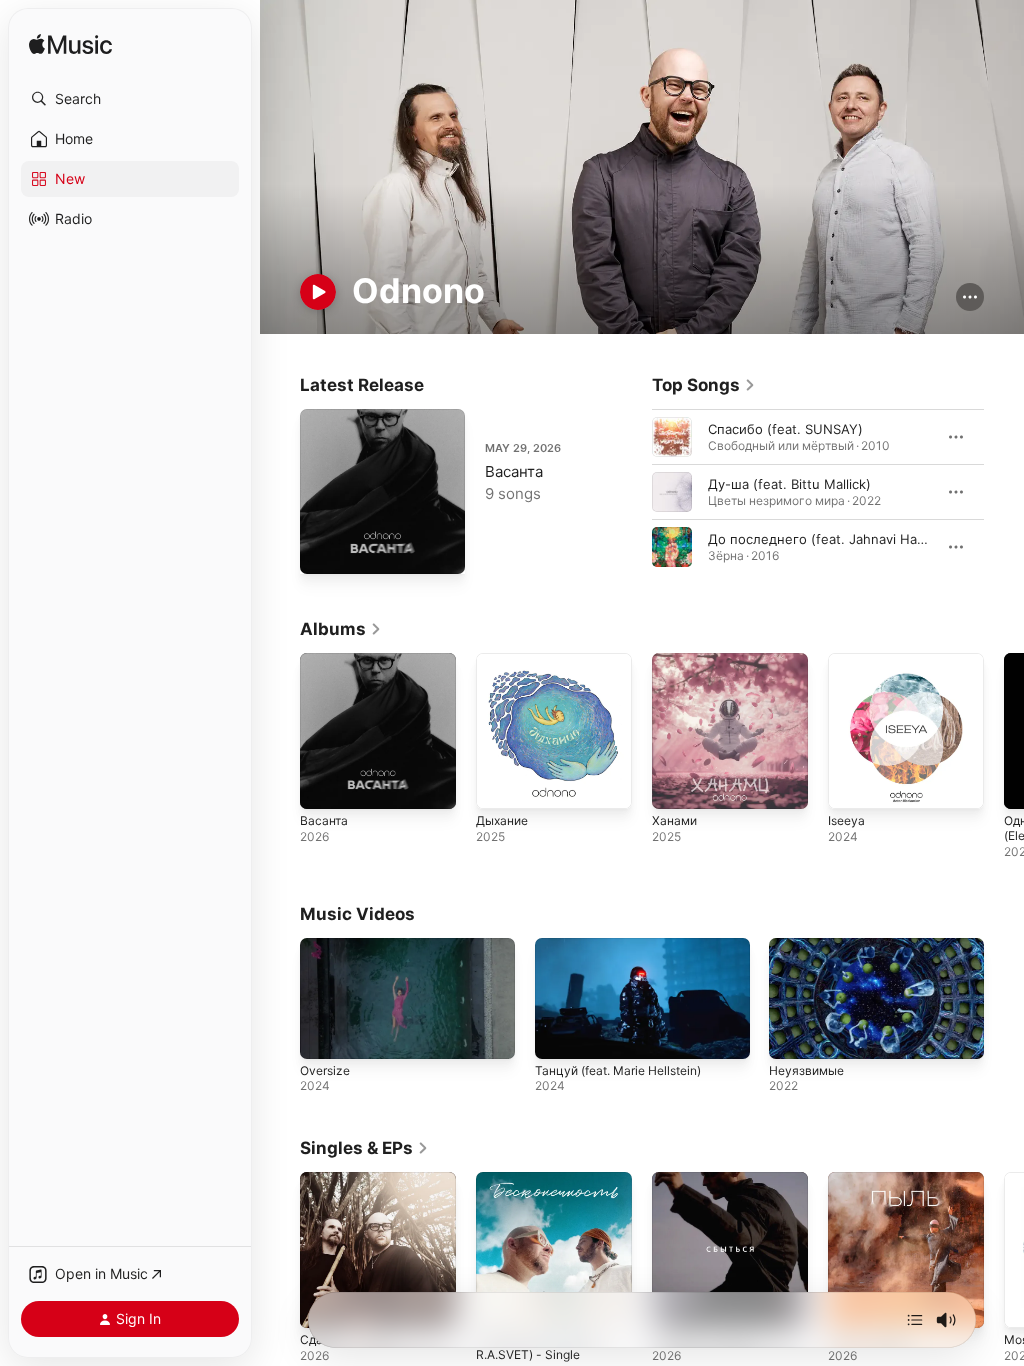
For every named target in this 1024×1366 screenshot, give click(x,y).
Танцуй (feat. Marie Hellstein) (618, 1070)
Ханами (674, 820)
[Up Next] (915, 1320)
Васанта (514, 471)
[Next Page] (1004, 492)
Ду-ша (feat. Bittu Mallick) (789, 484)
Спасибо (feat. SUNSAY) (785, 429)
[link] (704, 385)
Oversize (325, 1070)
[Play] (318, 292)
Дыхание (502, 820)
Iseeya (846, 820)
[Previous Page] (632, 492)
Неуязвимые (806, 1070)
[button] (130, 99)
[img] (70, 45)
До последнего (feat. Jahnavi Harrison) (833, 539)
